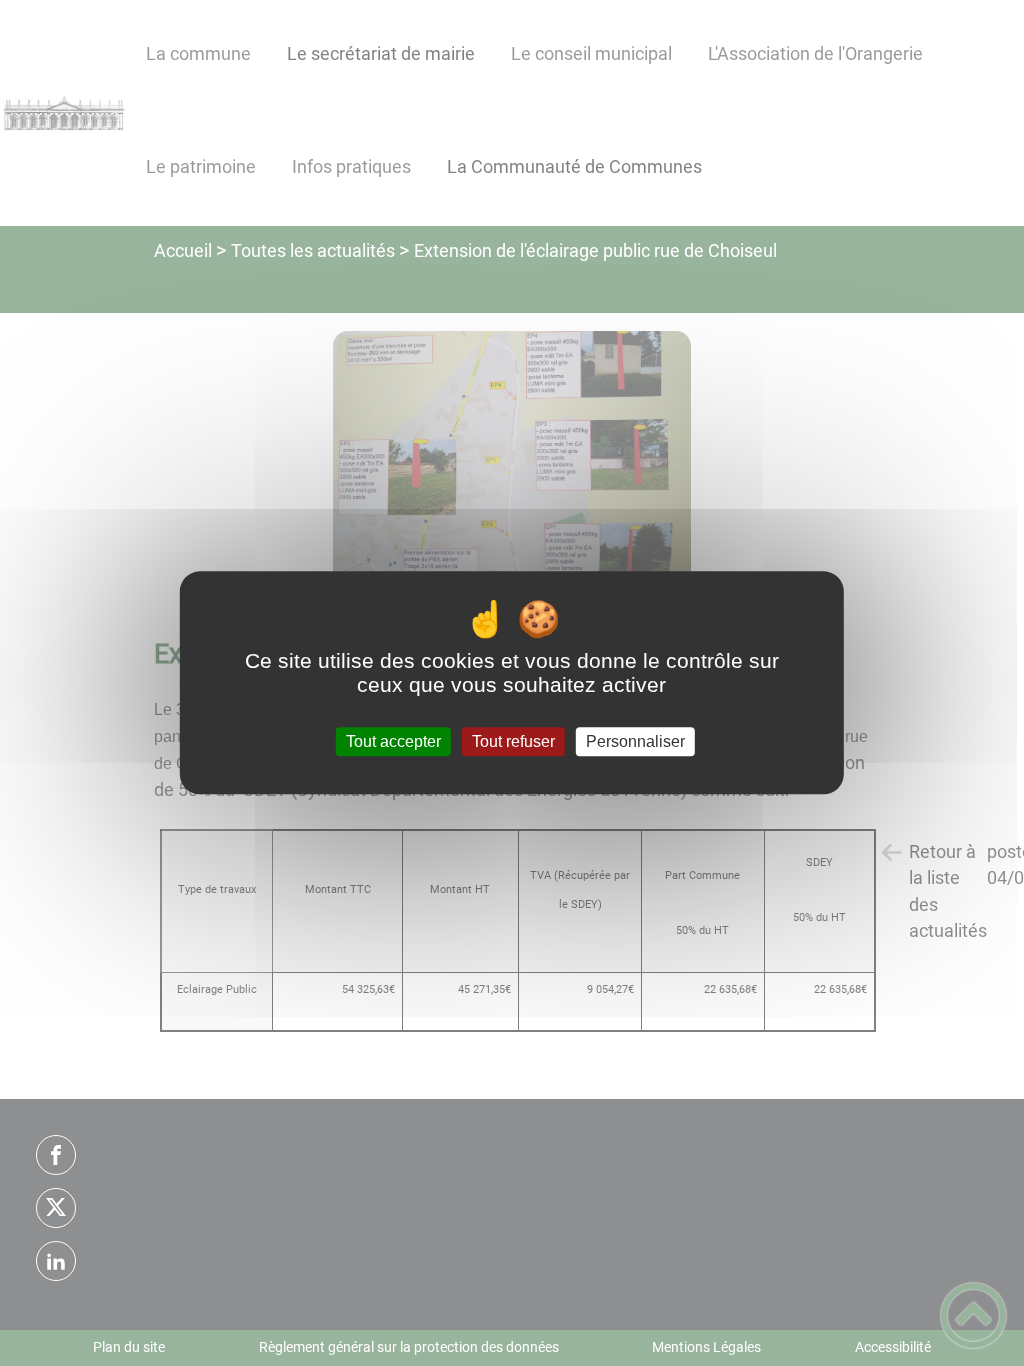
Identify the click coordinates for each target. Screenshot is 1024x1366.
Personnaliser (635, 741)
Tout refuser (513, 741)
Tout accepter (393, 741)
